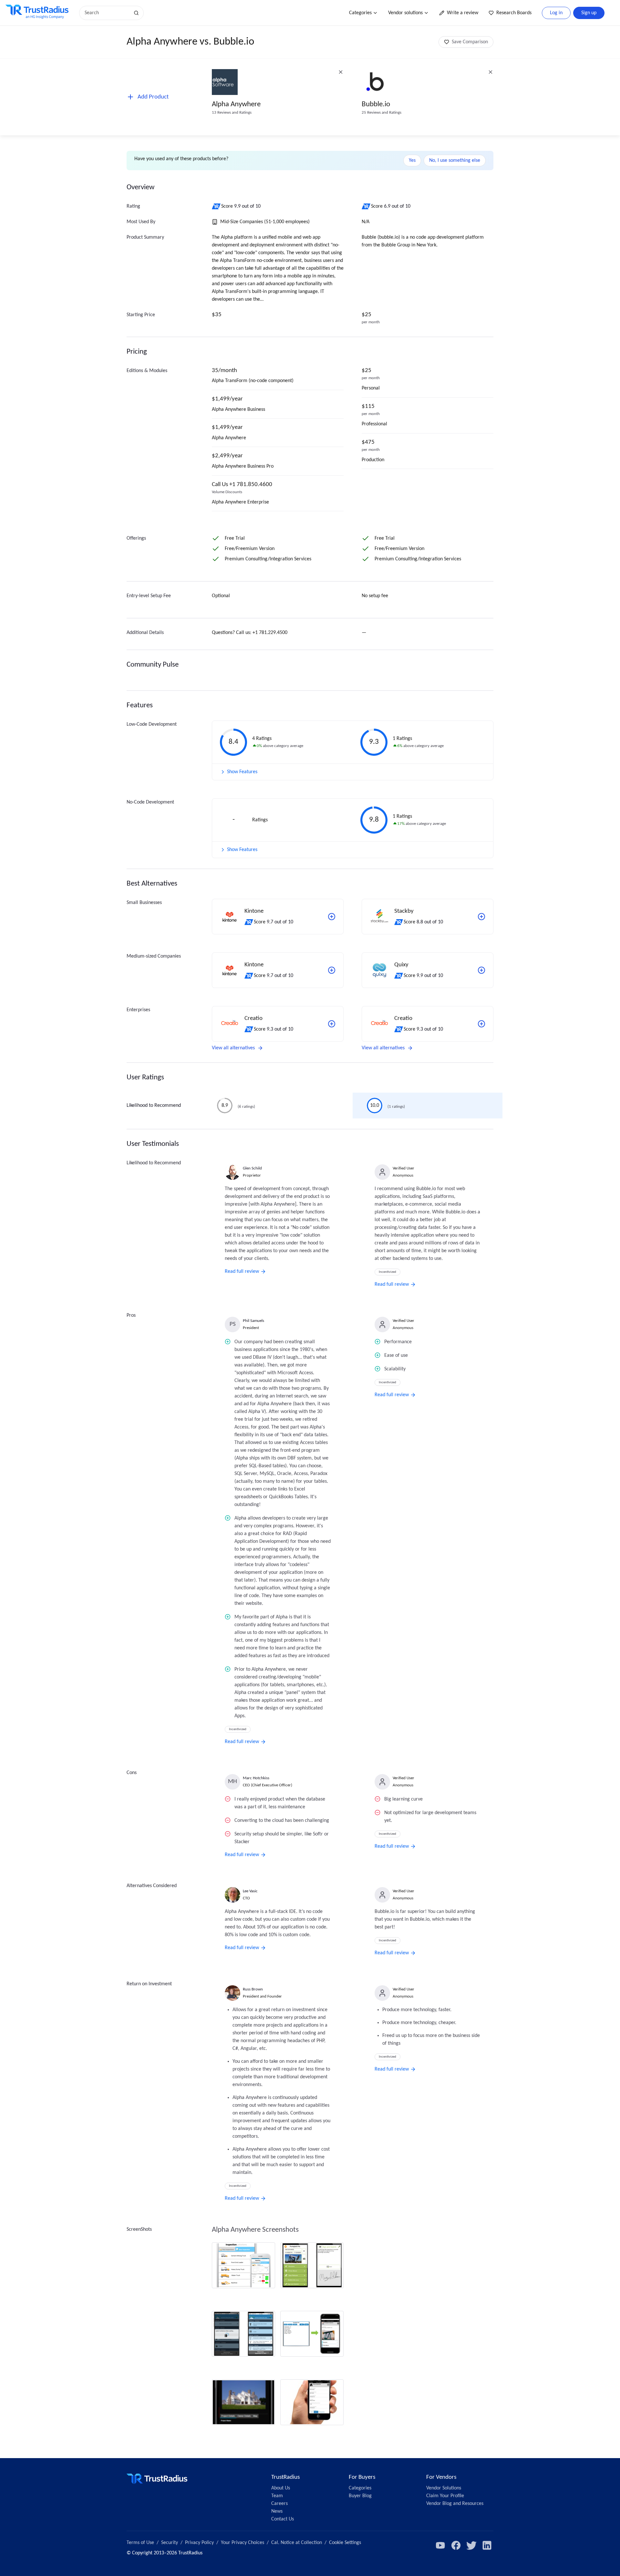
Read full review (242, 1272)
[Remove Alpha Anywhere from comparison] (341, 72)
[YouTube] (440, 2545)
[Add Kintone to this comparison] (332, 917)
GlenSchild (252, 1168)
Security (170, 2543)
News (277, 2511)
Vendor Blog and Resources (455, 2504)
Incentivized (387, 1272)
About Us (281, 2488)
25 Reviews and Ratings (382, 113)
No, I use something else (455, 161)
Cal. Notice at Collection (297, 2543)
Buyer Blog (360, 2496)
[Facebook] (456, 2545)
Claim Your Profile (445, 2496)
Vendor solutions (405, 13)
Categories (360, 13)
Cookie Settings (345, 2543)
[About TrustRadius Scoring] (217, 206)
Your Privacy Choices (243, 2543)
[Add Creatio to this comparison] (332, 1024)
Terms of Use (140, 2543)
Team (277, 2496)
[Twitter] (471, 2545)
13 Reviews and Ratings (232, 113)
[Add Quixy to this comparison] (481, 970)
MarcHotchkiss (256, 1778)
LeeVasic (250, 1891)
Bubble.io (376, 104)
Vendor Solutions (444, 2488)
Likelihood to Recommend (154, 1106)
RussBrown (253, 1989)
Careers (279, 2504)
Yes (412, 161)
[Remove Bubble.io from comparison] (491, 72)
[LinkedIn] (487, 2545)
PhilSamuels (253, 1321)
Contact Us (283, 2519)
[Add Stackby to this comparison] (481, 917)
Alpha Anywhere (236, 104)
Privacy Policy (199, 2543)
